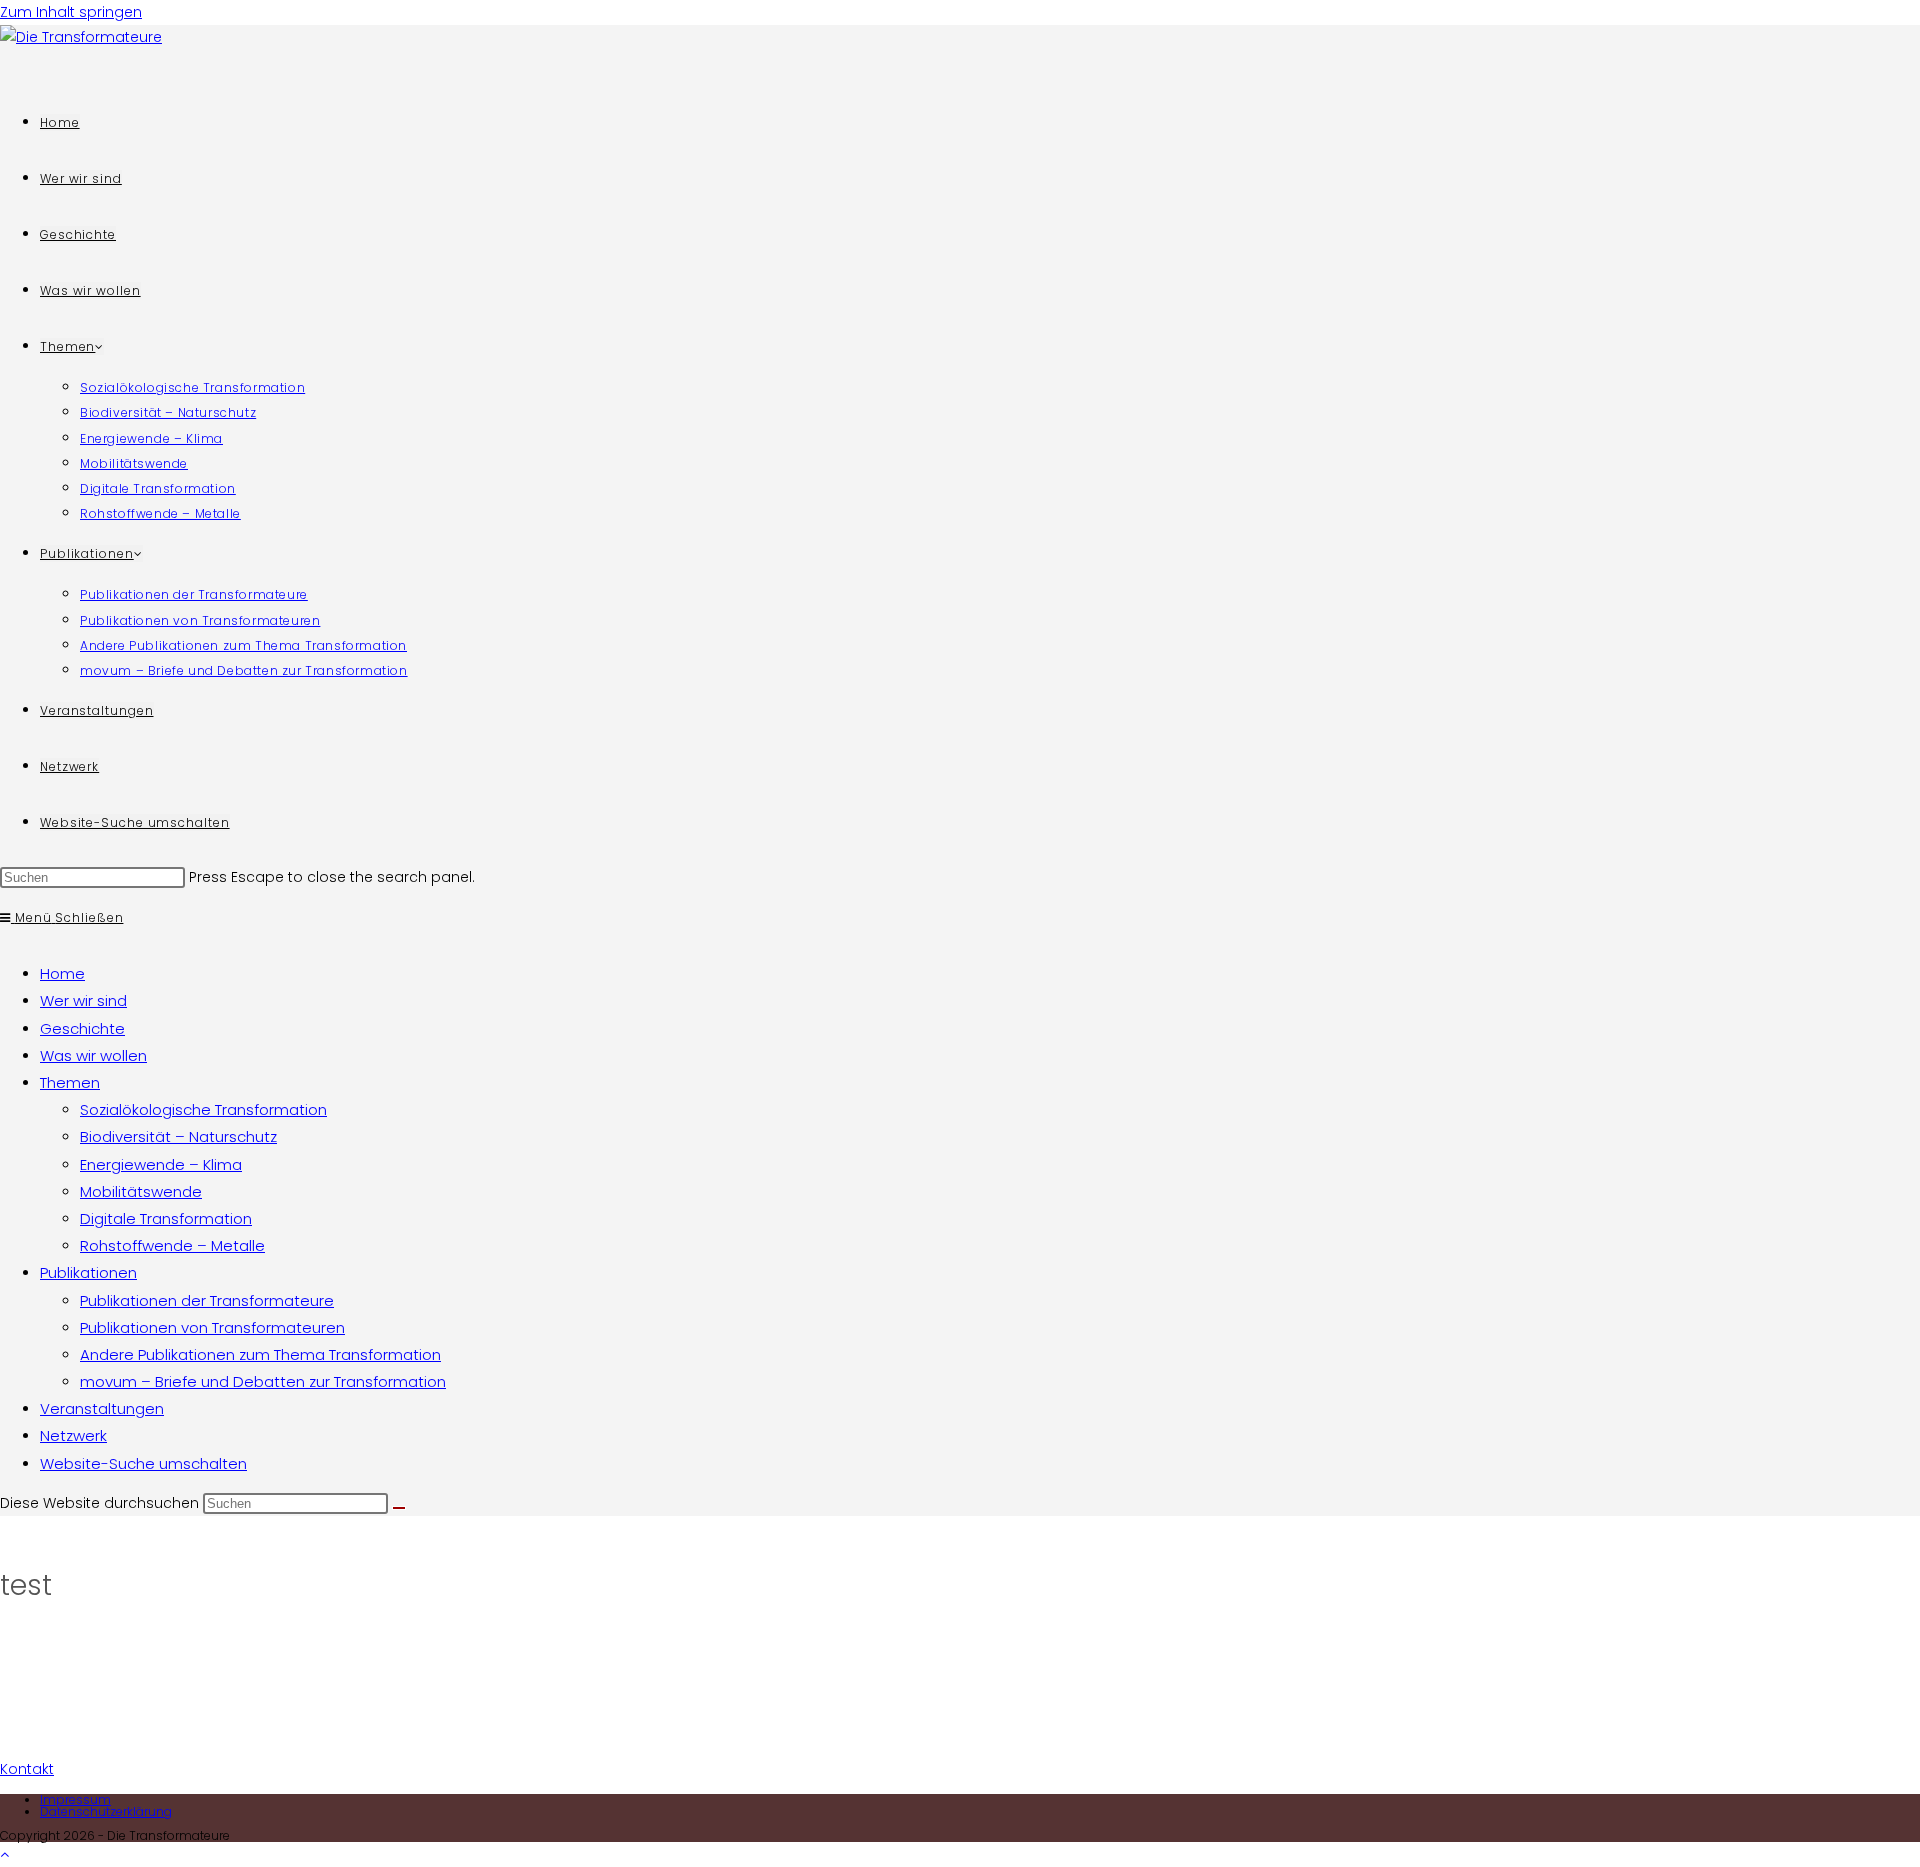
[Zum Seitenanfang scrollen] (4, 1854)
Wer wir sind (83, 1000)
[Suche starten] (399, 1508)
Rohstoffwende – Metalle (172, 1245)
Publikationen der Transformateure (207, 1300)
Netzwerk (73, 1435)
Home (62, 973)
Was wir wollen (93, 1055)
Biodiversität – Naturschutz (178, 1136)
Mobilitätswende (141, 1191)
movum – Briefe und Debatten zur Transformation (263, 1381)
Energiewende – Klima (161, 1164)
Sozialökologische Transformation (203, 1109)
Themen (70, 1082)
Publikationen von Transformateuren (212, 1327)
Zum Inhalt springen (71, 12)
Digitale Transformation (166, 1218)
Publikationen (88, 1272)
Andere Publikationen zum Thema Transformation (260, 1354)
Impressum (75, 1799)
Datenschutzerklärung (106, 1811)
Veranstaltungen (102, 1408)
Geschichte (82, 1028)
